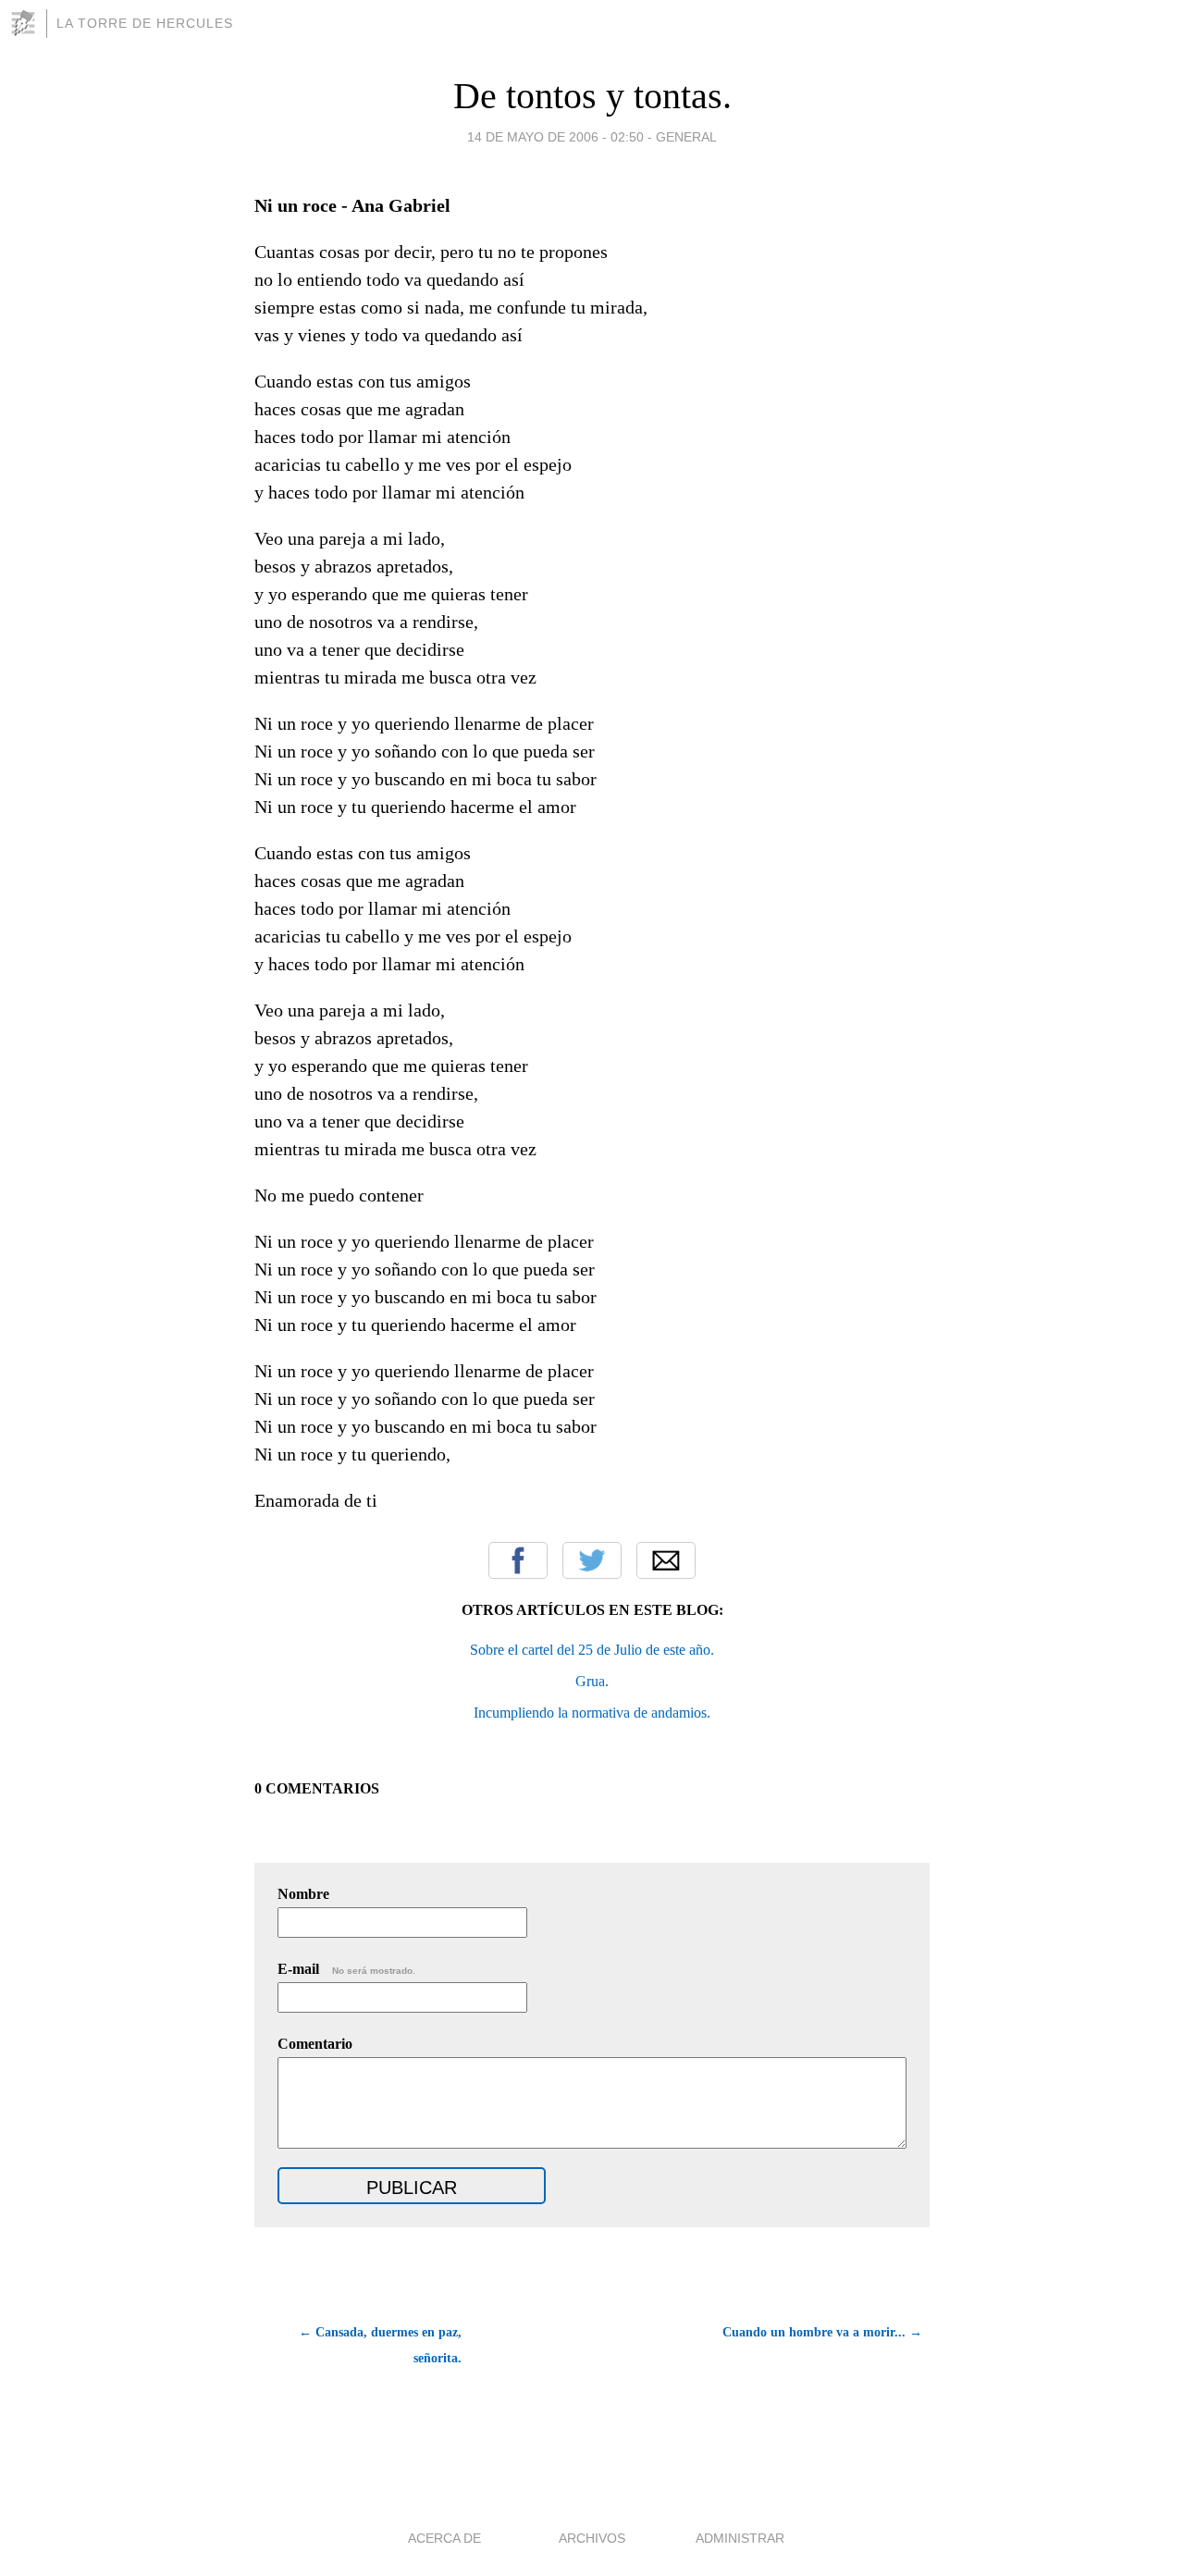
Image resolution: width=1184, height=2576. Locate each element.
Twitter (592, 1560)
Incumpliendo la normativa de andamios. (592, 1713)
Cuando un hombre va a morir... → (822, 2332)
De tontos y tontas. (592, 96)
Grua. (592, 1681)
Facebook (518, 1560)
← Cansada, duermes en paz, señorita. (380, 2345)
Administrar (740, 2538)
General (686, 137)
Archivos (592, 2538)
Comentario (315, 2044)
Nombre (303, 1894)
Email (666, 1560)
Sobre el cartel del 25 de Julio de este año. (592, 1650)
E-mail (346, 1969)
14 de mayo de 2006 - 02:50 (555, 137)
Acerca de (444, 2538)
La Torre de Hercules (145, 23)
